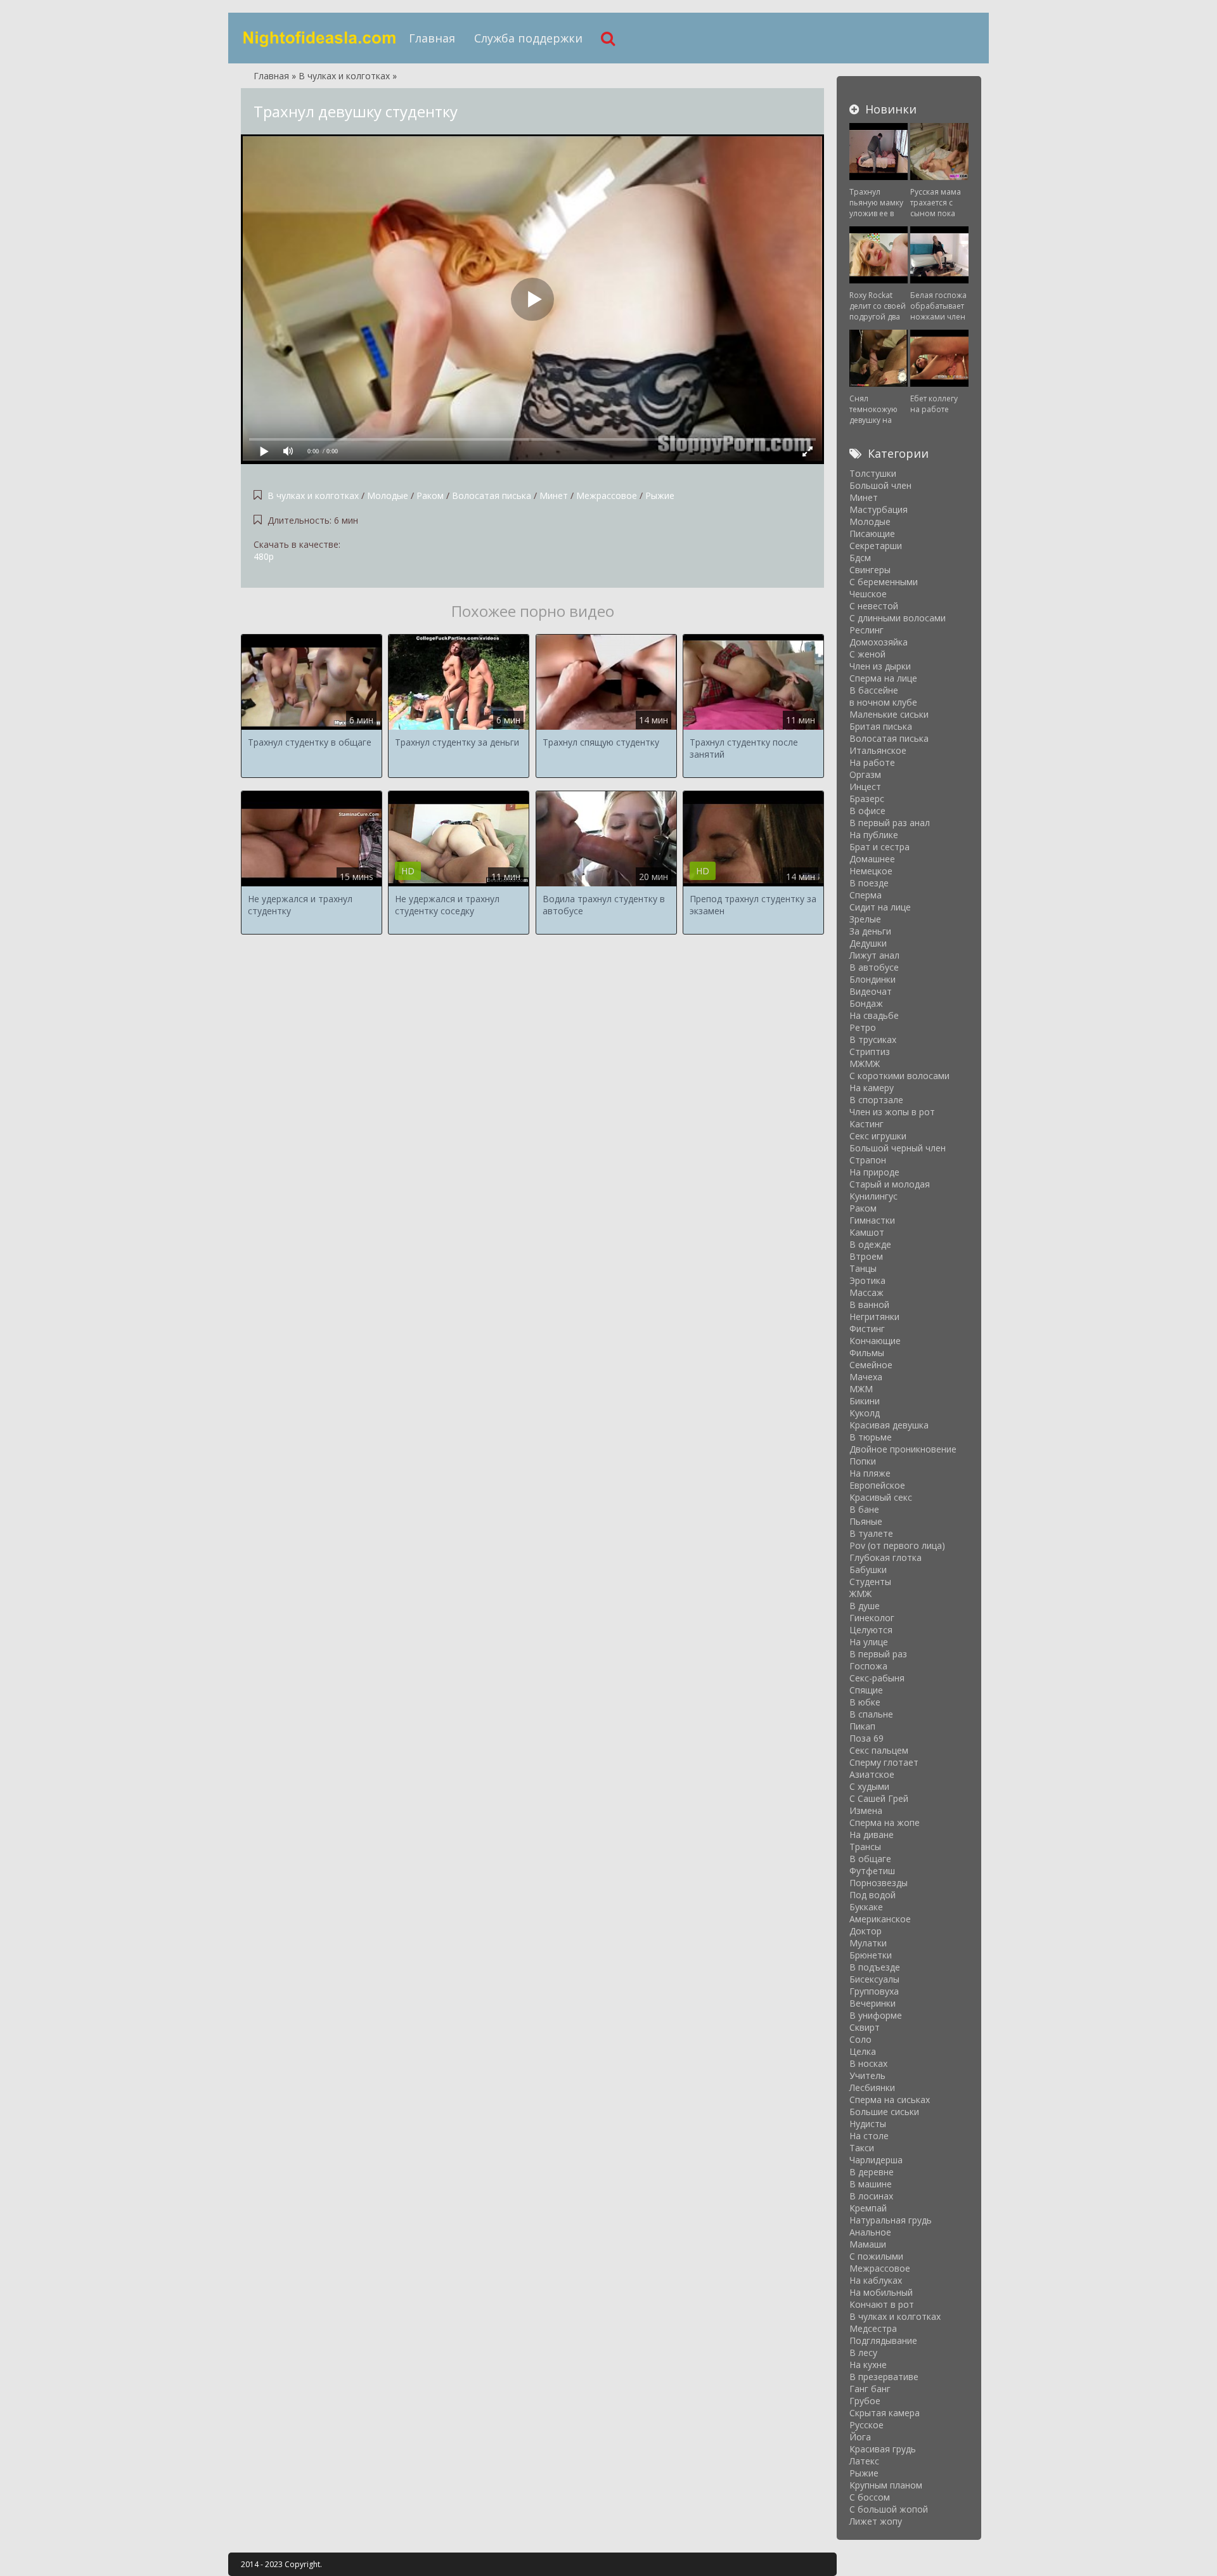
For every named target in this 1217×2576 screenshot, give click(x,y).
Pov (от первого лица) (897, 1545)
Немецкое (871, 871)
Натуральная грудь (891, 2220)
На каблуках (876, 2280)
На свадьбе (874, 1015)
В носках (868, 2063)
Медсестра (873, 2328)
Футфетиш (872, 1871)
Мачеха (866, 1377)
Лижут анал (874, 955)
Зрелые (865, 919)
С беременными (884, 582)
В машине (871, 2184)
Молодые (388, 495)
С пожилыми (876, 2256)
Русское (866, 2425)
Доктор (866, 1931)
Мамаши (868, 2244)
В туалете (871, 1533)
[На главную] (320, 38)
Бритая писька (881, 726)
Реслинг (866, 630)
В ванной (869, 1304)
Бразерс (867, 799)
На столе (869, 2136)
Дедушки (868, 943)
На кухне (868, 2365)
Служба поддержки (528, 38)
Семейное (871, 1365)
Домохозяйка (879, 642)
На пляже (870, 1473)
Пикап (862, 1726)
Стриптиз (870, 1052)
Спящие (866, 1690)
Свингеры (870, 570)
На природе (874, 1172)
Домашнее (872, 859)
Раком (430, 495)
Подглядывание (883, 2340)
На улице (869, 1642)
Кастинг (866, 1124)
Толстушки (873, 473)
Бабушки (868, 1570)
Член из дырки (880, 666)
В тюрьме (871, 1437)
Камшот (867, 1232)
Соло (860, 2039)
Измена (866, 1810)
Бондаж (866, 1003)
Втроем (866, 1256)
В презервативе (884, 2377)
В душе (865, 1606)
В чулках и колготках (313, 495)
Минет (554, 495)
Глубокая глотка (885, 1557)
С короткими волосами (899, 1076)
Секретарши (876, 546)
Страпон (868, 1160)
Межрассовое (607, 495)
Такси (862, 2148)
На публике (874, 835)
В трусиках (873, 1039)
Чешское (868, 594)
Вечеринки (873, 2003)
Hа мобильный (881, 2292)
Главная (432, 38)
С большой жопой (889, 2509)
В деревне (872, 2172)
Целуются (871, 1630)
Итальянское (878, 750)
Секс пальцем (879, 1750)
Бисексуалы (874, 1979)
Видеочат (871, 991)
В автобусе (874, 967)
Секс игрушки (878, 1136)
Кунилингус (873, 1196)
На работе (872, 762)
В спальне (871, 1714)
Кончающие (875, 1341)
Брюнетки (871, 1955)
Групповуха (874, 1991)
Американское (880, 1919)
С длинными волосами (898, 618)
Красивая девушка (889, 1425)
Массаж (866, 1292)
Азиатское (872, 1774)
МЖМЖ (865, 1064)
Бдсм (860, 558)
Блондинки (873, 979)
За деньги (870, 931)
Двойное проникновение (903, 1449)
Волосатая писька (492, 495)
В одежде (870, 1244)
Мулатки (868, 1943)
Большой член (880, 485)
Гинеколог (872, 1618)
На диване (872, 1835)
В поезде (869, 883)
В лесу (863, 2353)
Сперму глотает (884, 1762)
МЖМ (861, 1389)
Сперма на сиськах (890, 2100)
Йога (860, 2437)
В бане (864, 1509)
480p (264, 556)
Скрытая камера (885, 2413)
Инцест (865, 786)
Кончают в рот (882, 2304)
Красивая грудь (883, 2449)
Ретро (863, 1027)
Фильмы (867, 1353)
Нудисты (868, 2124)
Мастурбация (879, 509)
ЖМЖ (860, 1594)
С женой (867, 654)
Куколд (865, 1413)
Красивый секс (881, 1497)
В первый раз (878, 1654)
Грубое (865, 2401)
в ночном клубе (883, 702)
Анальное (870, 2232)
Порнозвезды (879, 1883)
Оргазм (865, 774)
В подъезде (875, 1967)
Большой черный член (898, 1148)
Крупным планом (886, 2485)
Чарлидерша (876, 2160)
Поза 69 (866, 1738)
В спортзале (876, 1100)
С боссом (870, 2497)
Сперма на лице (883, 678)
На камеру (872, 1088)
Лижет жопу (876, 2521)
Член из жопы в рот (892, 1112)
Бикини (865, 1401)
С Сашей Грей (879, 1798)
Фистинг (867, 1329)
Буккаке (866, 1907)
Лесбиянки (872, 2087)
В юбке (865, 1702)
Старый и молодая (890, 1184)
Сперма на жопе (885, 1822)
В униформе (876, 2015)
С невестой (874, 606)
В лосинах (871, 2196)
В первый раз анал (890, 823)
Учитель (867, 2075)
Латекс (864, 2461)
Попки (863, 1461)
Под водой (873, 1895)
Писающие (872, 534)
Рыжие (660, 495)
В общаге (870, 1859)
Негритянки (874, 1317)
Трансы (865, 1847)
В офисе (867, 811)
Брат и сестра (879, 847)
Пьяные (866, 1521)
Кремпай (868, 2208)
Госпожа (868, 1666)
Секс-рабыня (877, 1678)
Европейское (877, 1485)
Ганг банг (870, 2389)
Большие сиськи (884, 2112)
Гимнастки (872, 1220)
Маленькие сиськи (889, 714)
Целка (863, 2051)
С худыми (869, 1786)
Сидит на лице (880, 907)
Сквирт (865, 2027)
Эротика (867, 1280)
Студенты (870, 1582)
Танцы (863, 1268)
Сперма (866, 895)
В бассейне (874, 690)
